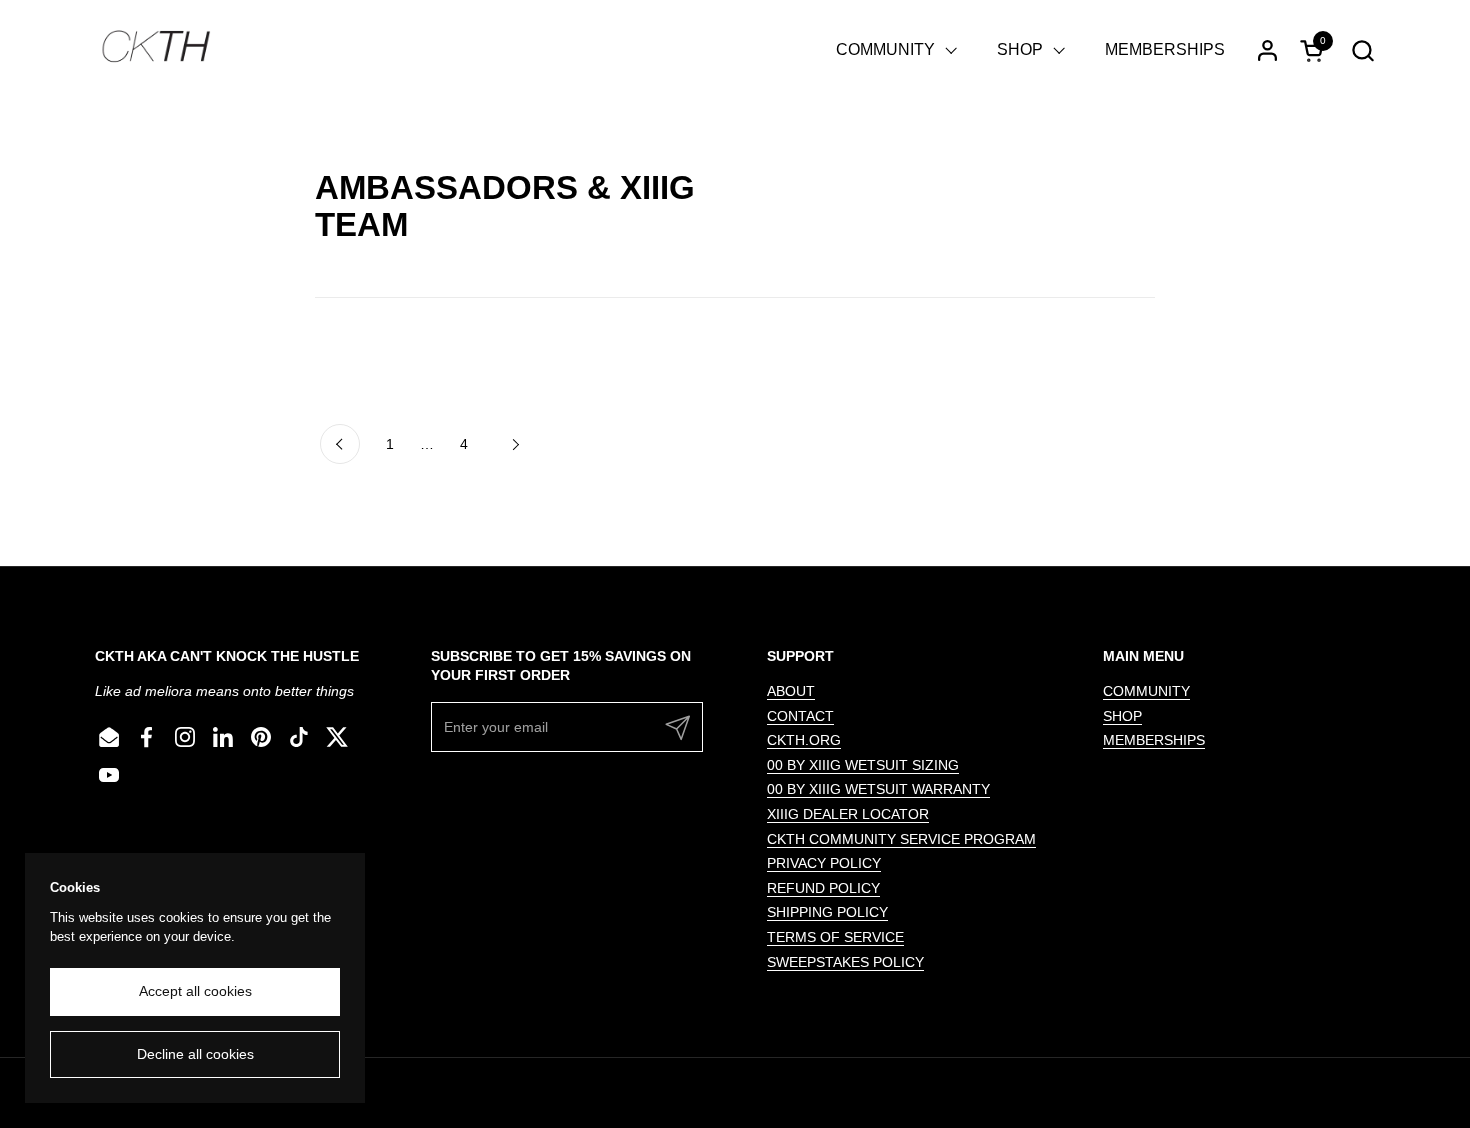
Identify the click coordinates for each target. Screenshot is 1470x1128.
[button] (1362, 50)
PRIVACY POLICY (824, 863)
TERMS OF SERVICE (835, 937)
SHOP (1122, 716)
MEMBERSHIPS (1154, 740)
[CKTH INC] (155, 50)
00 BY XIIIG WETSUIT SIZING (863, 765)
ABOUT (791, 691)
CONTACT (800, 716)
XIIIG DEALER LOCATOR (848, 814)
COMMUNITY (1146, 691)
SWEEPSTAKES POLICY (845, 962)
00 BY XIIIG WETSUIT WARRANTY (878, 789)
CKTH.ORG (804, 740)
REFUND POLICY (823, 888)
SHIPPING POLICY (827, 912)
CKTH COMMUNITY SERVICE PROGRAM (901, 839)
